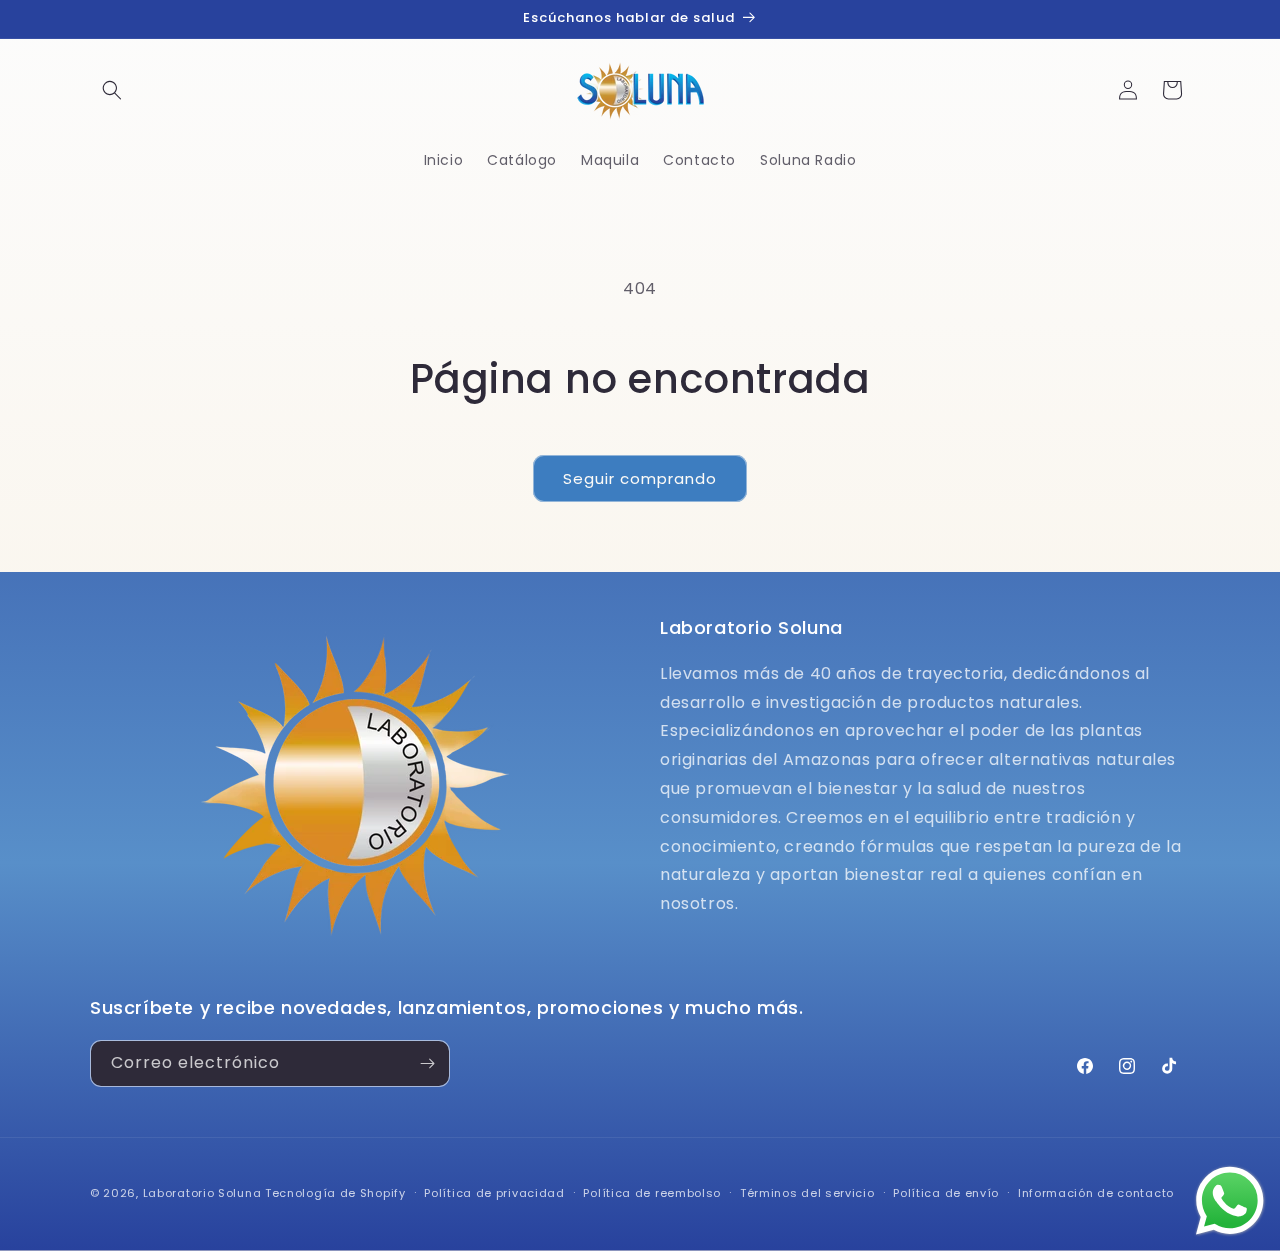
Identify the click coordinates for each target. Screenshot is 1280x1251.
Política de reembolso (652, 1193)
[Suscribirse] (427, 1063)
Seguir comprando (640, 478)
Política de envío (946, 1193)
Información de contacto (1096, 1193)
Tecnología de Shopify (335, 1193)
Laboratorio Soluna (202, 1193)
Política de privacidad (494, 1193)
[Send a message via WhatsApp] (1230, 1201)
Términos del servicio (807, 1193)
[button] (112, 90)
